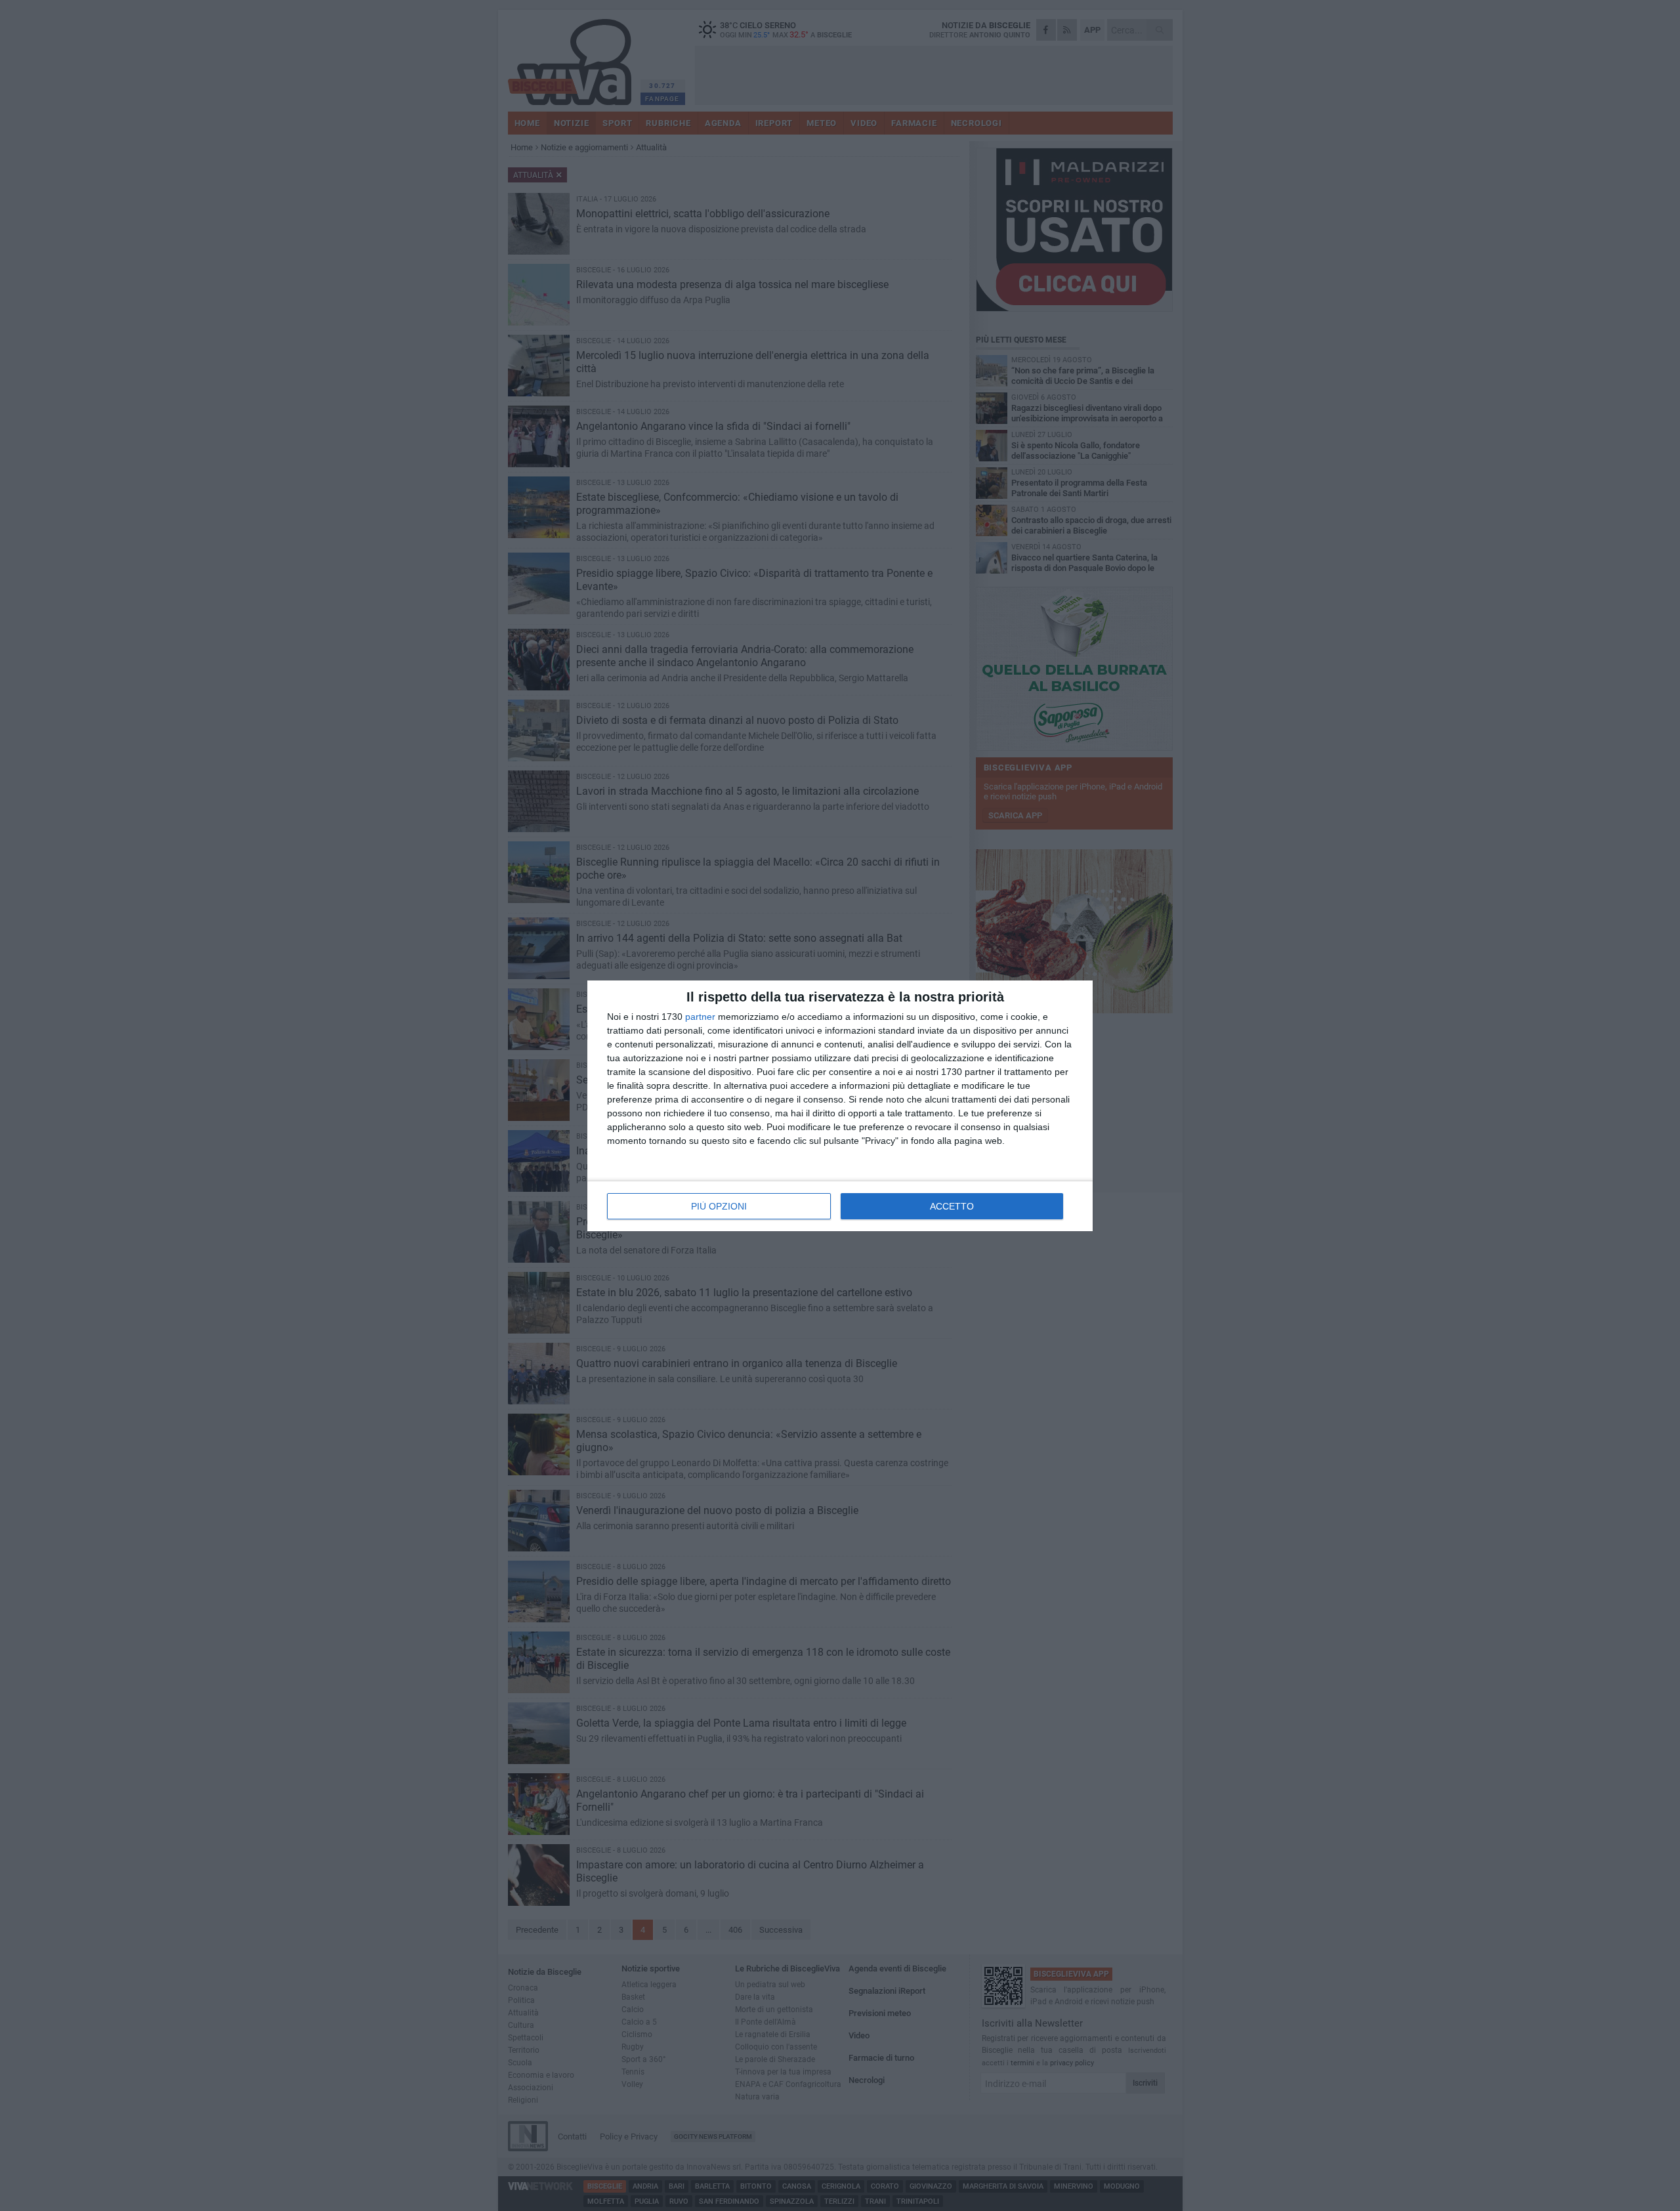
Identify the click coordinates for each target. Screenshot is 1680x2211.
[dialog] (840, 1106)
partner (700, 1017)
